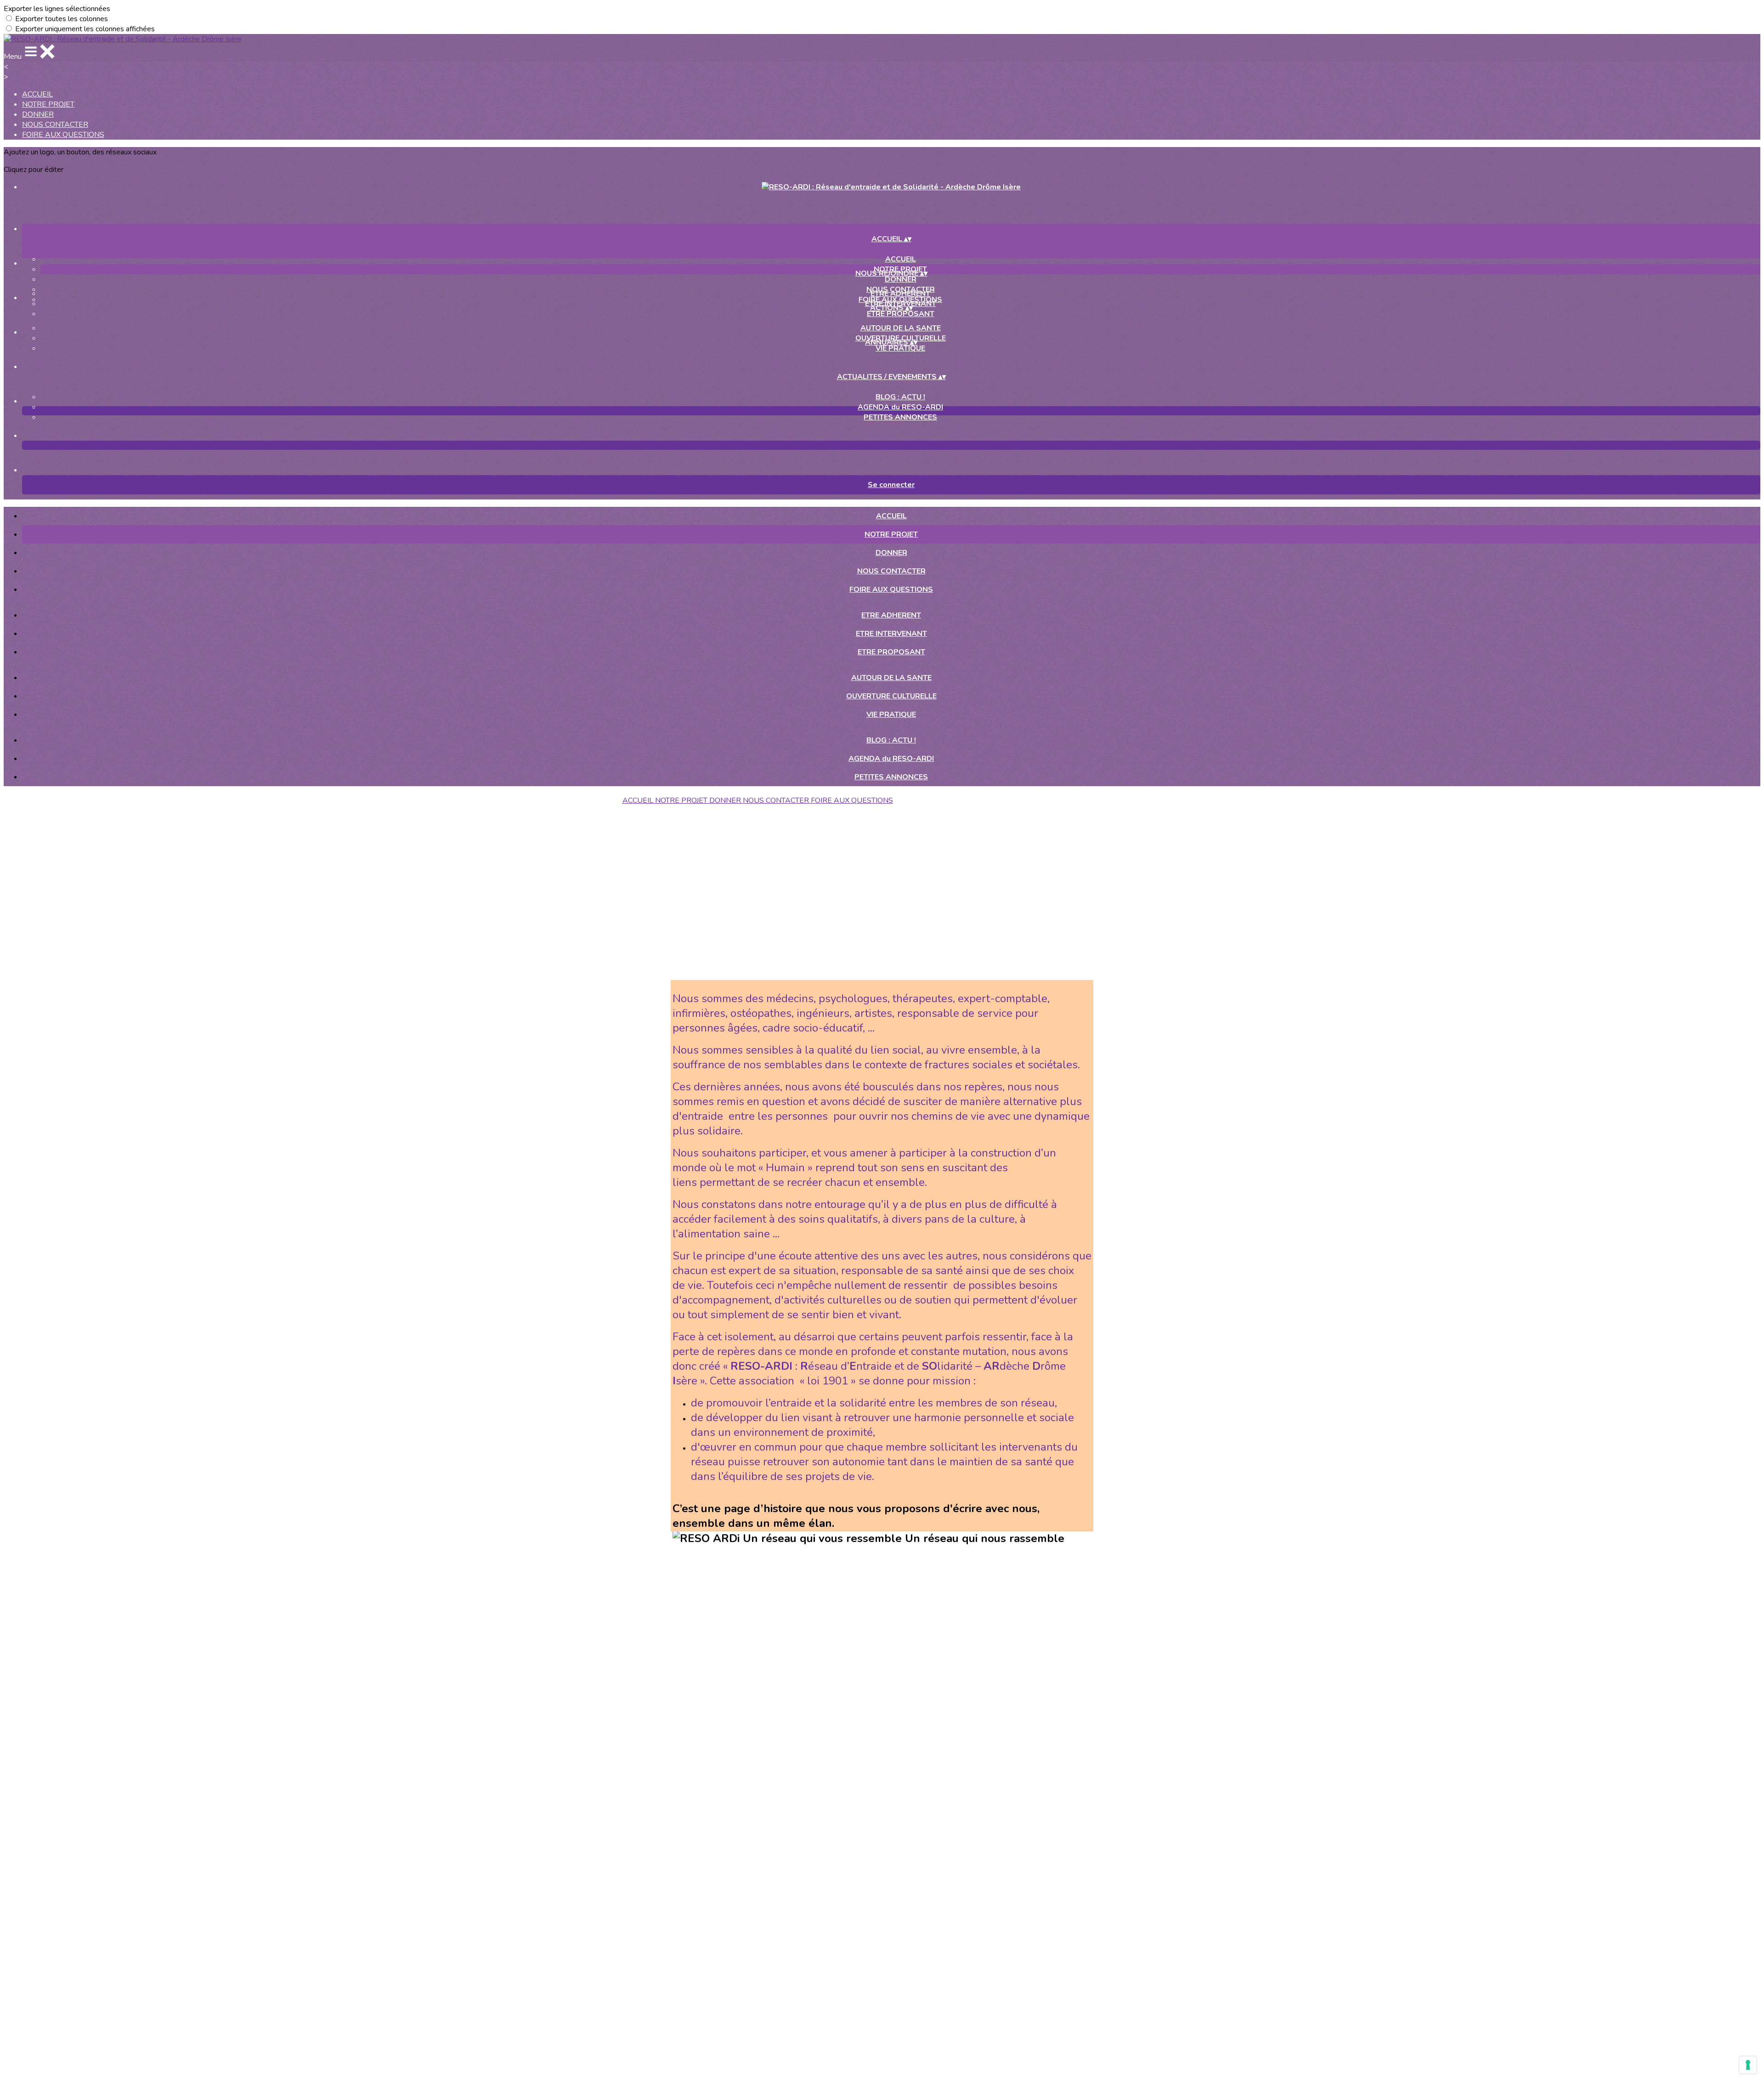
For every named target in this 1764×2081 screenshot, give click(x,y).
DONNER (38, 114)
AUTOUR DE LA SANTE (901, 328)
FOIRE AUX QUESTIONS (63, 135)
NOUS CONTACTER (55, 125)
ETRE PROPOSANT (901, 314)
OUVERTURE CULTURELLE (891, 696)
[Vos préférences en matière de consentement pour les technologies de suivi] (1748, 2065)
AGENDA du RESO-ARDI (900, 407)
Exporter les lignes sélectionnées (57, 9)
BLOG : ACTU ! (900, 397)
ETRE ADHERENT (900, 294)
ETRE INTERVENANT (891, 634)
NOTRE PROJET (48, 104)
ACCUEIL (37, 94)
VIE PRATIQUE (900, 348)
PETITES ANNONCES (900, 417)
